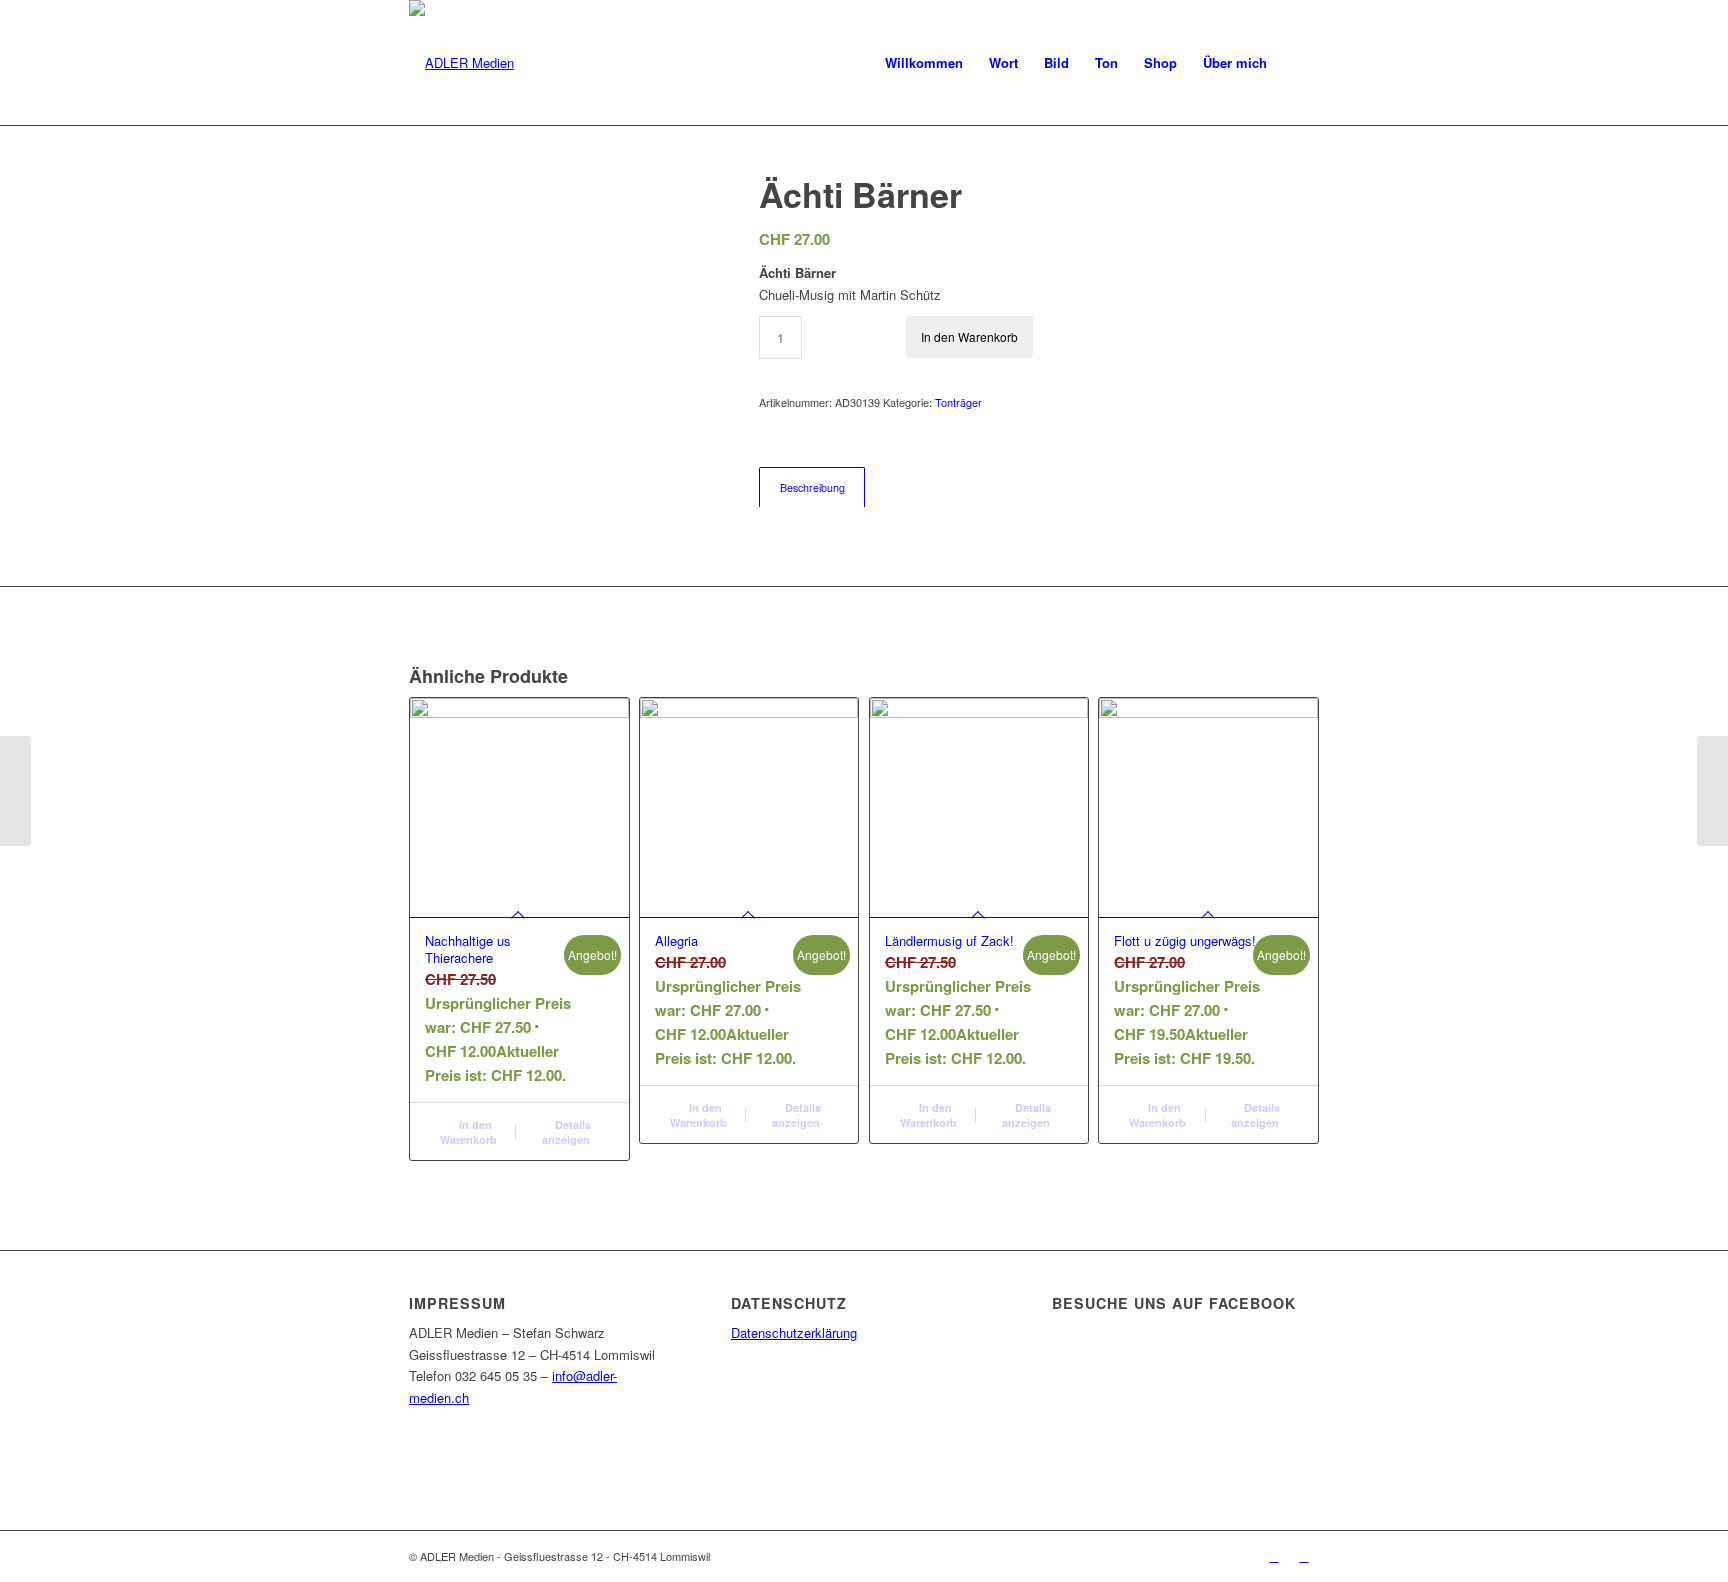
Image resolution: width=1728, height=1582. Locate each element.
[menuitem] (924, 62)
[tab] (812, 487)
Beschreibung (812, 487)
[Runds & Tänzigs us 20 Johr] (15, 791)
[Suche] (1299, 62)
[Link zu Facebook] (1274, 1556)
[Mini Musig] (1712, 791)
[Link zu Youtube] (1304, 1556)
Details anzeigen (566, 1132)
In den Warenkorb (969, 336)
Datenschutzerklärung (794, 1332)
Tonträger (958, 402)
